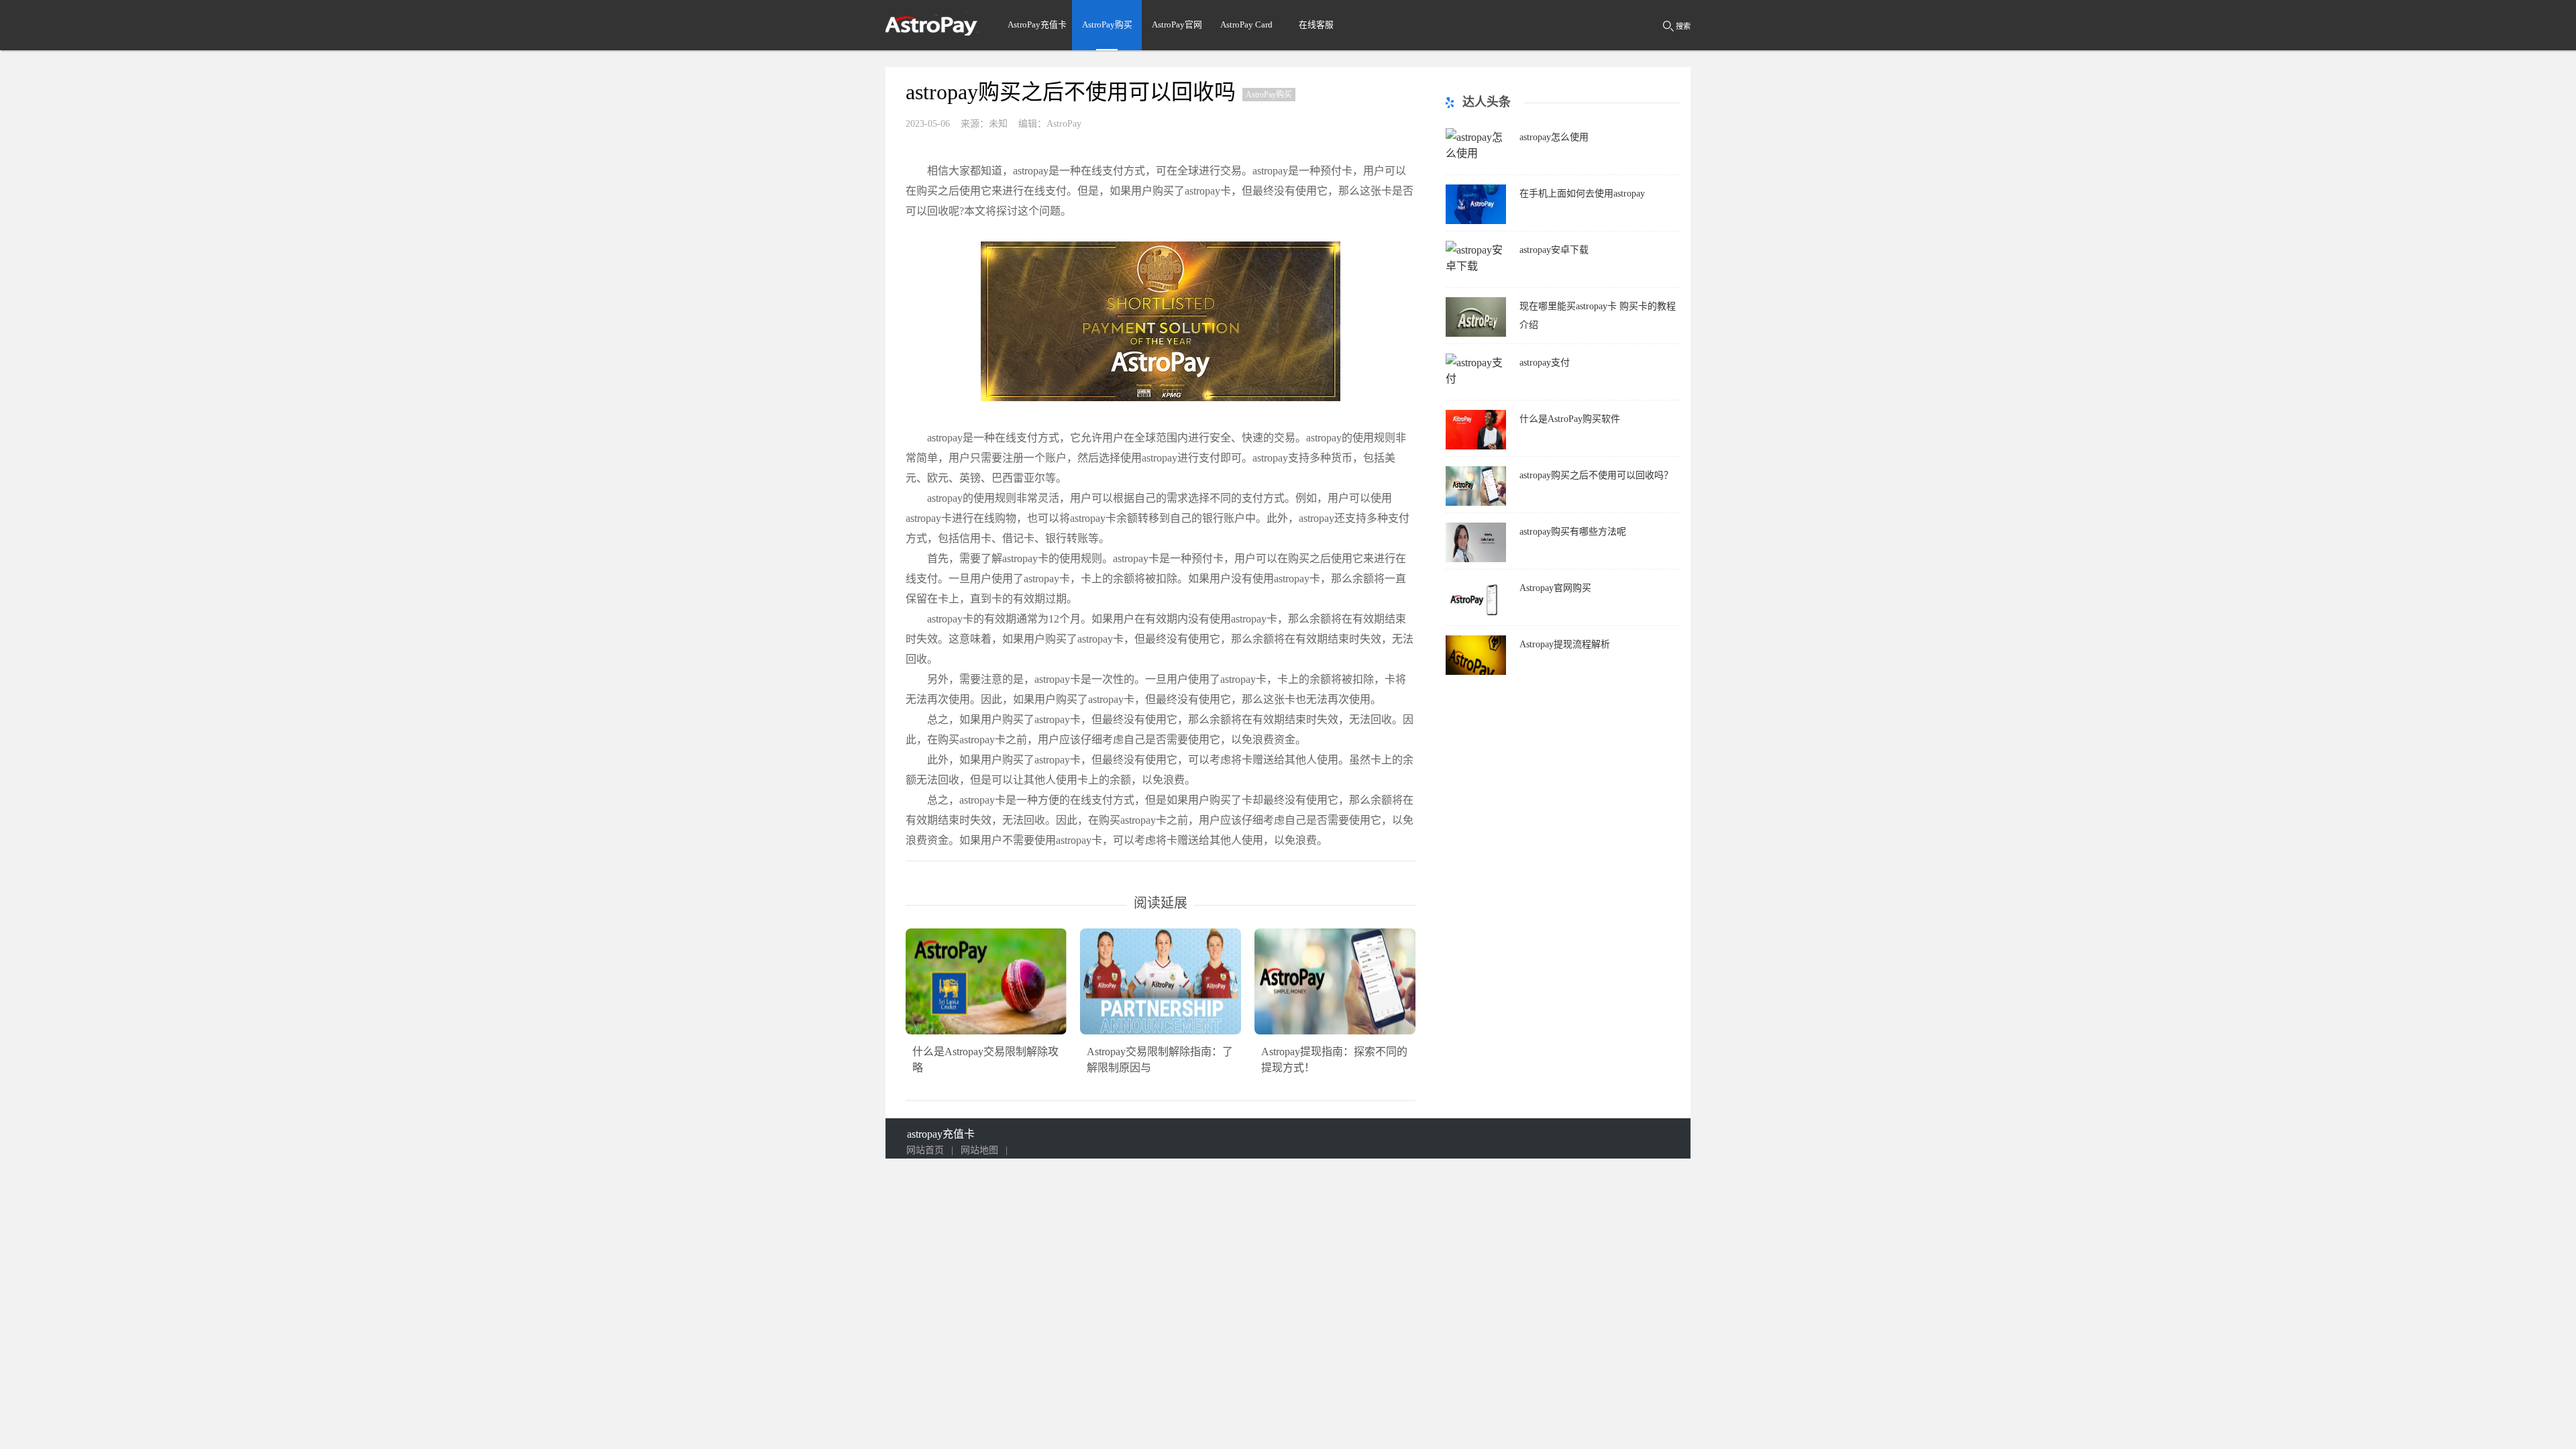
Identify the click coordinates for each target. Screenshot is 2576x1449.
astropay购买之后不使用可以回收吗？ (1596, 475)
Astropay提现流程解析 (1565, 644)
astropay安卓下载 (1554, 250)
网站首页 (925, 1150)
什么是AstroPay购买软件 (1570, 419)
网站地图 (979, 1150)
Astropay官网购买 (1555, 588)
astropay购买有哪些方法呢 (1573, 532)
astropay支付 (1545, 363)
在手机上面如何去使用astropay (1582, 194)
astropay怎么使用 (1554, 137)
